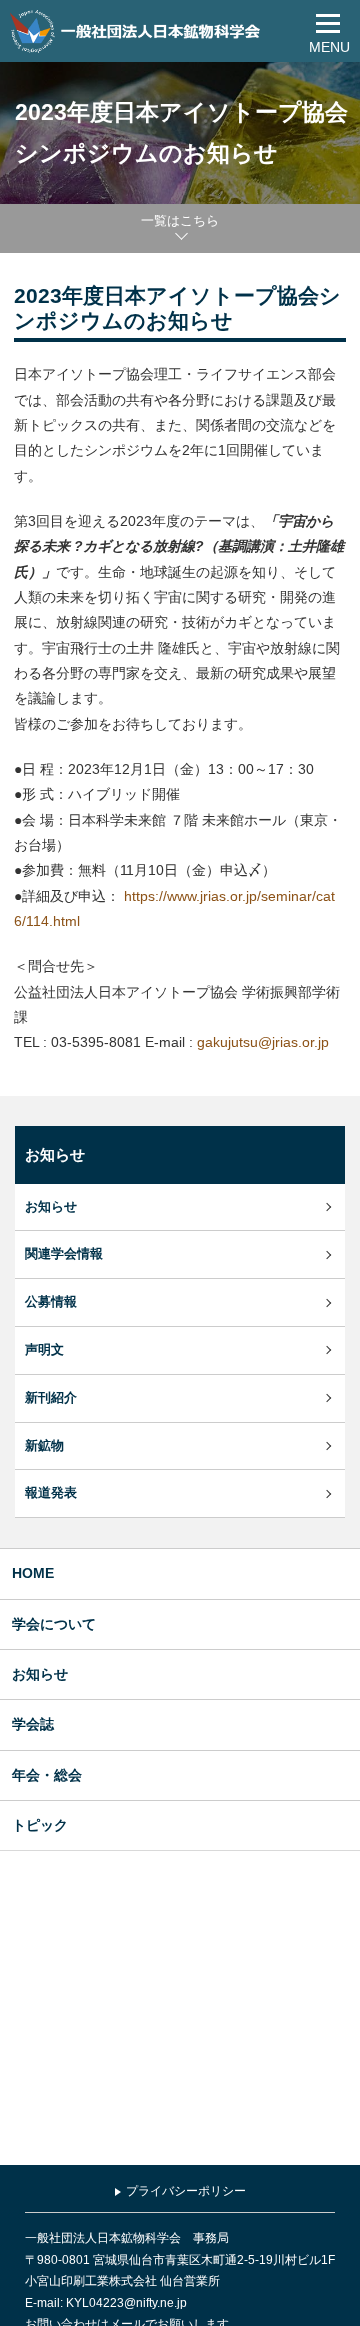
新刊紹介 (51, 1398)
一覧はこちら (180, 220)
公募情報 (51, 1302)
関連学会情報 (64, 1254)
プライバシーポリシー (186, 2191)
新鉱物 (44, 1446)
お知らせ (51, 1207)
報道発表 (51, 1493)
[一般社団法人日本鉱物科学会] (137, 31)
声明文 (44, 1350)
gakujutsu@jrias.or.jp (263, 1042)
